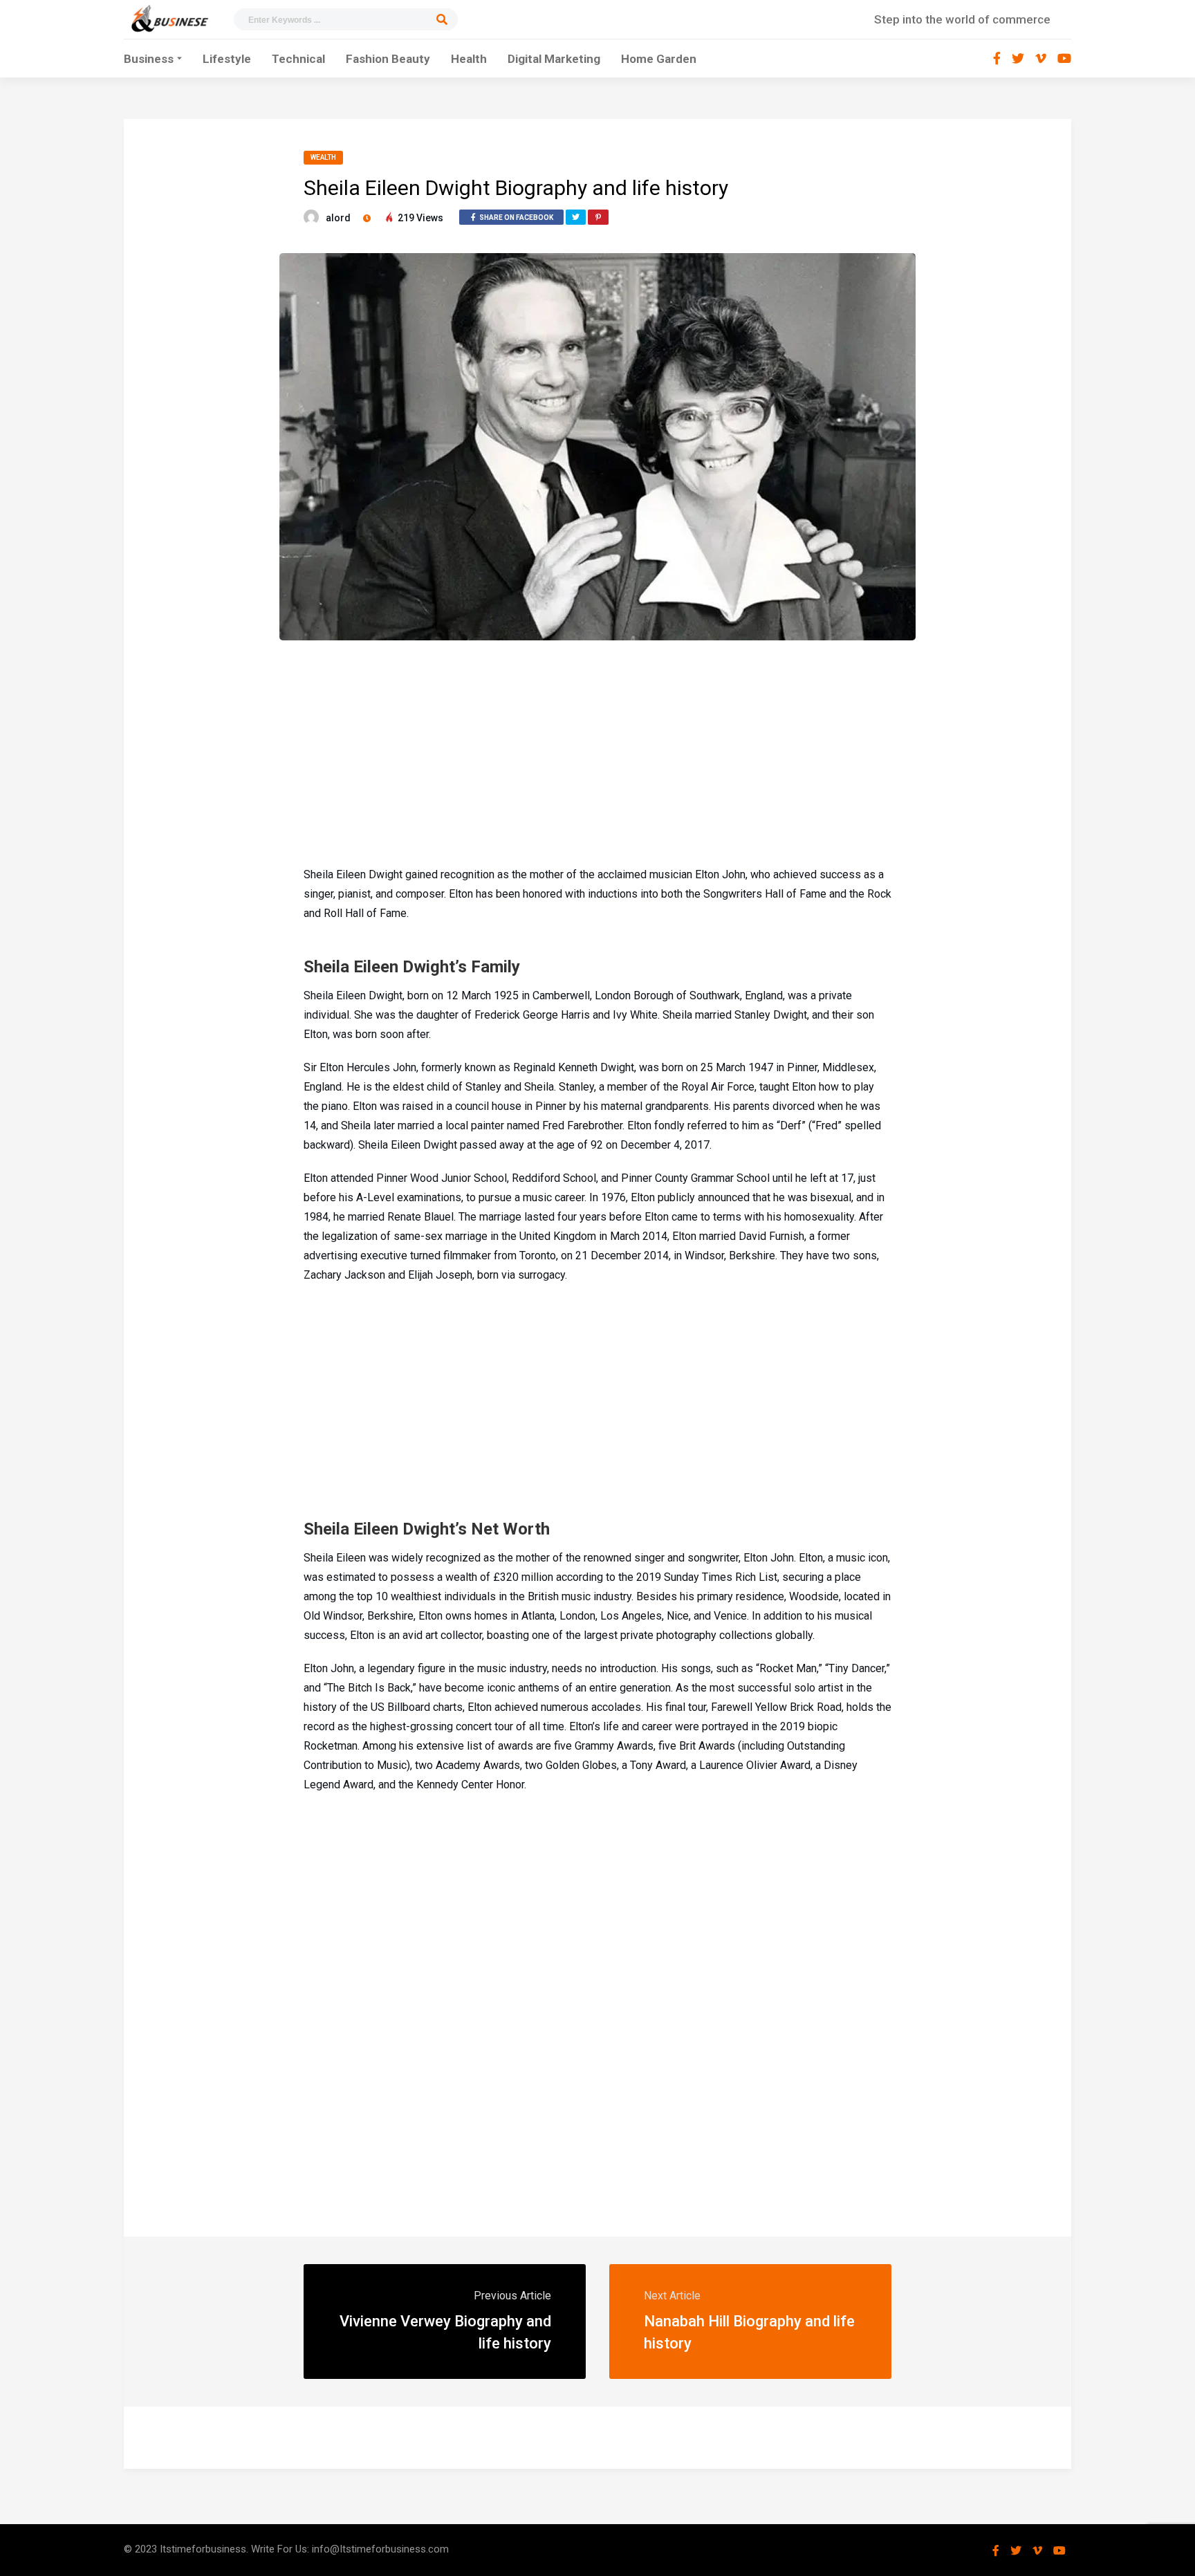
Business (149, 59)
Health (469, 59)
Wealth (323, 157)
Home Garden (659, 59)
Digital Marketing (554, 59)
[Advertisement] (597, 751)
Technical (298, 59)
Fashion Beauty (388, 59)
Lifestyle (227, 59)
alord (338, 218)
